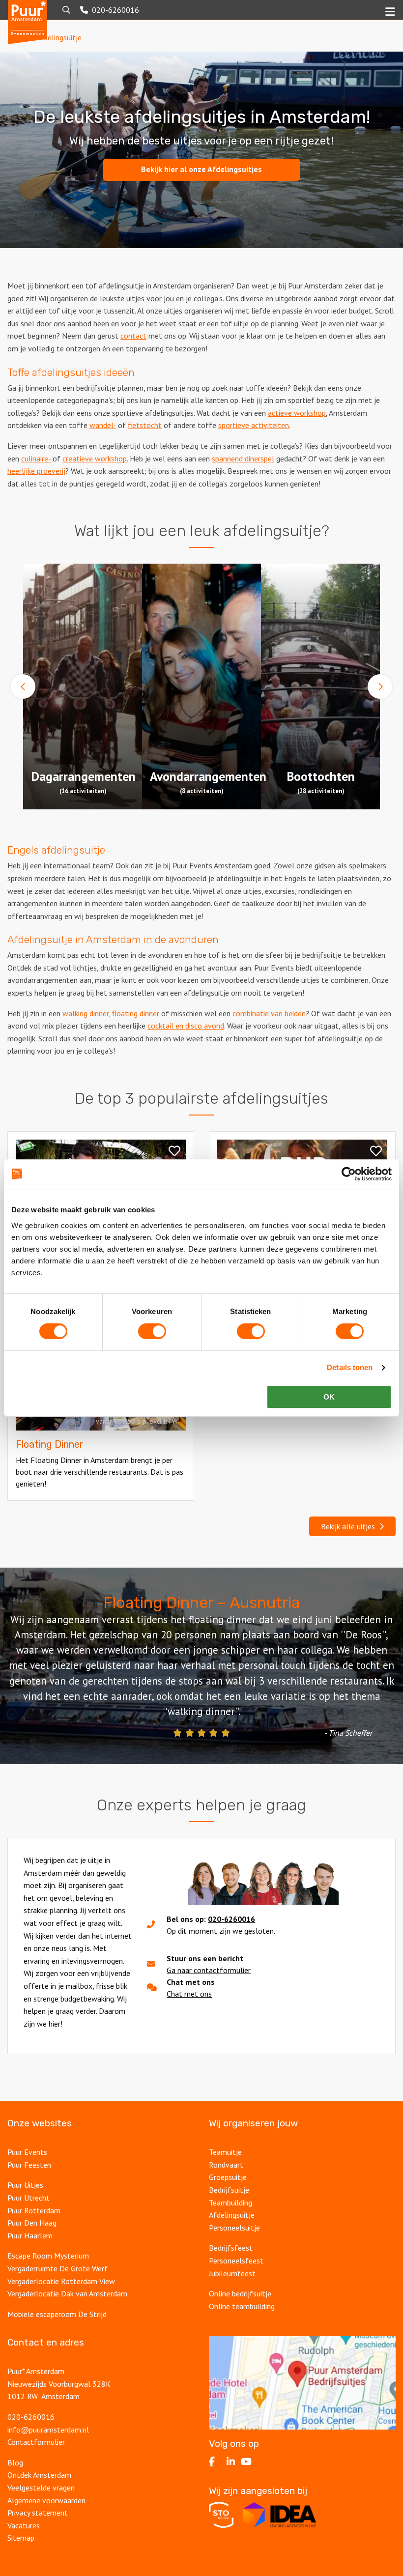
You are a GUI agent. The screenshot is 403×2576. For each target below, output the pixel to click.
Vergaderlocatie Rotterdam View (61, 2281)
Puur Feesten (29, 2165)
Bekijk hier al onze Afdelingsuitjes (201, 169)
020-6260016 (231, 1919)
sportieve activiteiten (254, 425)
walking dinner (86, 1013)
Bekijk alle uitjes (350, 1526)
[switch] (152, 1331)
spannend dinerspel (243, 458)
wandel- (103, 425)
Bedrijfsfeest (231, 2248)
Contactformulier (36, 2442)
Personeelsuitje (234, 2228)
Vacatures (24, 2525)
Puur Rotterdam (34, 2210)
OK (329, 1397)
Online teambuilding (242, 2306)
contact (133, 336)
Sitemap (21, 2538)
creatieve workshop (95, 458)
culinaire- (36, 458)
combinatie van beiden (269, 1013)
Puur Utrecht (29, 2198)
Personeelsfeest (236, 2261)
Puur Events (27, 2152)
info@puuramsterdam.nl (48, 2430)
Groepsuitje (228, 2177)
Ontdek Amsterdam (39, 2475)
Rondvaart (226, 2165)
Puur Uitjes (25, 2185)
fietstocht (145, 425)
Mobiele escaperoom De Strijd (57, 2314)
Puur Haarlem (30, 2235)
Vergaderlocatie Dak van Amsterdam (67, 2293)
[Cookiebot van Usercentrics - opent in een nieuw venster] (349, 1174)
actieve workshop (297, 413)
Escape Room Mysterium (48, 2256)
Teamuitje (225, 2152)
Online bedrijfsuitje (240, 2293)
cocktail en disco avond (186, 1026)
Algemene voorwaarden (46, 2500)
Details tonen (350, 1367)
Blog (15, 2462)
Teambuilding (230, 2203)
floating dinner (136, 1013)
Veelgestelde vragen (41, 2488)
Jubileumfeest (232, 2273)
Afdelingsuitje (232, 2215)
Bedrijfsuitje (229, 2190)
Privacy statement (39, 2513)
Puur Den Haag (32, 2223)
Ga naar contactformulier (209, 1970)
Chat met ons (189, 1994)
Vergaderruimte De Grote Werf (58, 2268)
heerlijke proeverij (36, 471)
